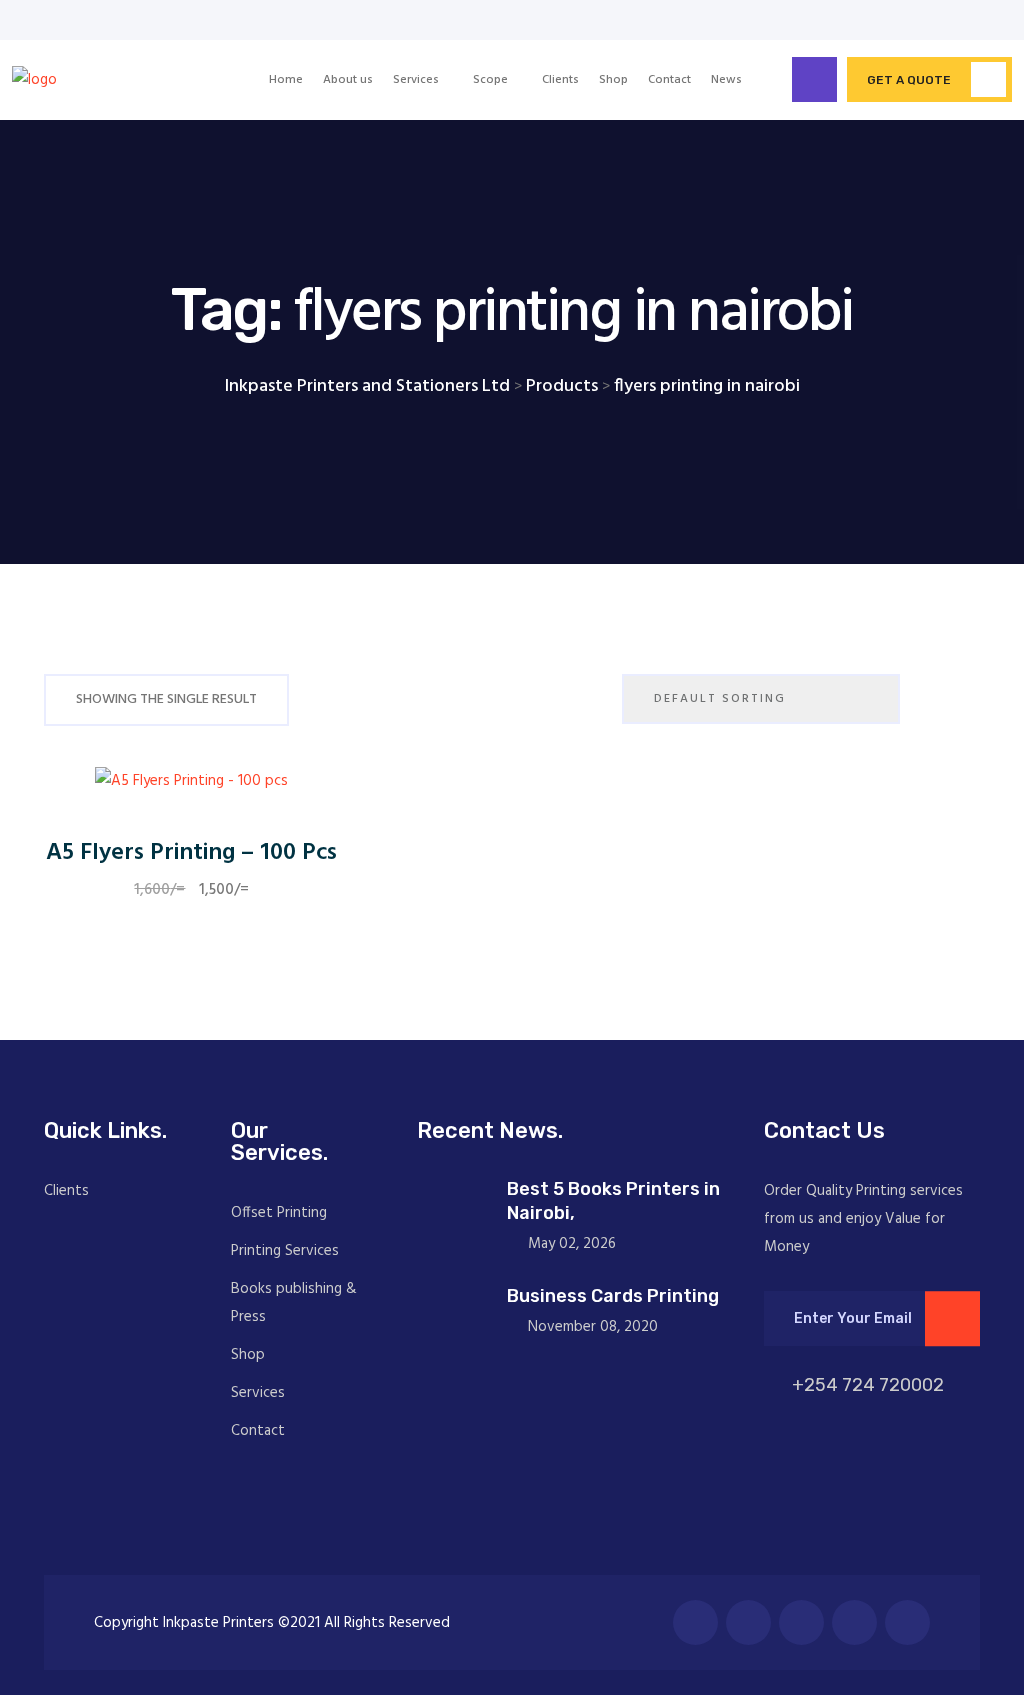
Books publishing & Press (294, 1303)
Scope (490, 80)
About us (348, 80)
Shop (613, 80)
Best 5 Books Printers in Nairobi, (613, 1201)
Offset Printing (279, 1213)
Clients (560, 80)
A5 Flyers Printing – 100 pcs (191, 853)
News (726, 80)
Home (286, 80)
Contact (669, 80)
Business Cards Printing (613, 1296)
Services (416, 80)
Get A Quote (909, 80)
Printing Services (285, 1251)
